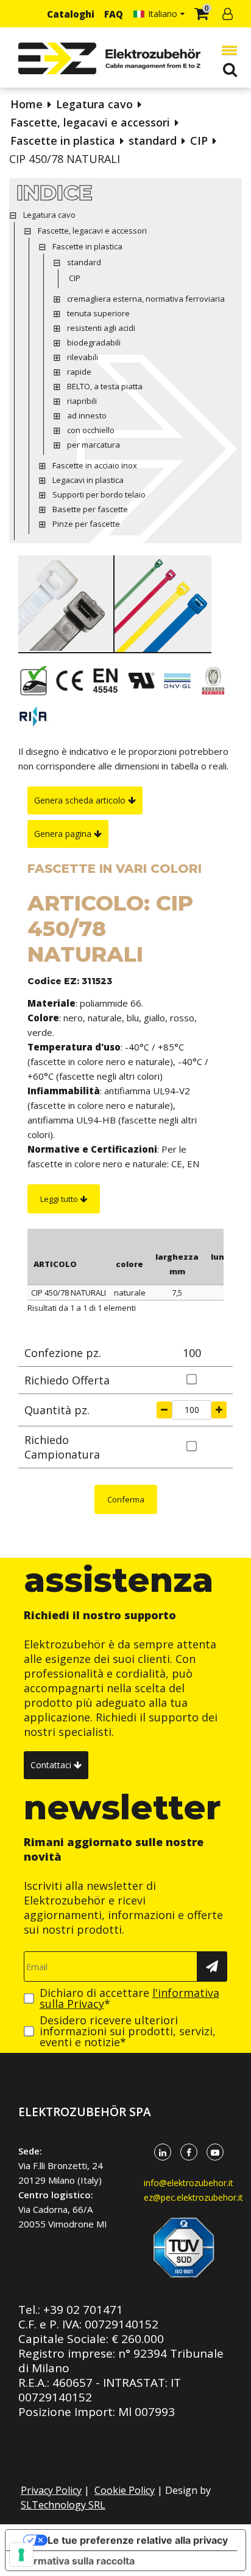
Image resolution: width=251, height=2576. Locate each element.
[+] (219, 1410)
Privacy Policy (51, 2490)
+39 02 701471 (83, 2310)
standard (153, 141)
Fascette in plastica (63, 141)
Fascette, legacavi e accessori (90, 122)
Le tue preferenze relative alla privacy (138, 2540)
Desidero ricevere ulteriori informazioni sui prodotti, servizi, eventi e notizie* (128, 2031)
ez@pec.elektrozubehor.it (193, 2197)
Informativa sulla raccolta (75, 2561)
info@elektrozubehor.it (189, 2183)
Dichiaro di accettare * (129, 1998)
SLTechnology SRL (63, 2505)
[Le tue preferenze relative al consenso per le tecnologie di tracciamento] (21, 2555)
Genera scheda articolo (81, 800)
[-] (164, 1410)
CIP (199, 141)
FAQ (114, 14)
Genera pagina (64, 834)
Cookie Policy (125, 2490)
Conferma (126, 1499)
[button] (227, 50)
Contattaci (52, 1765)
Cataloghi (71, 14)
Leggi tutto (60, 1199)
